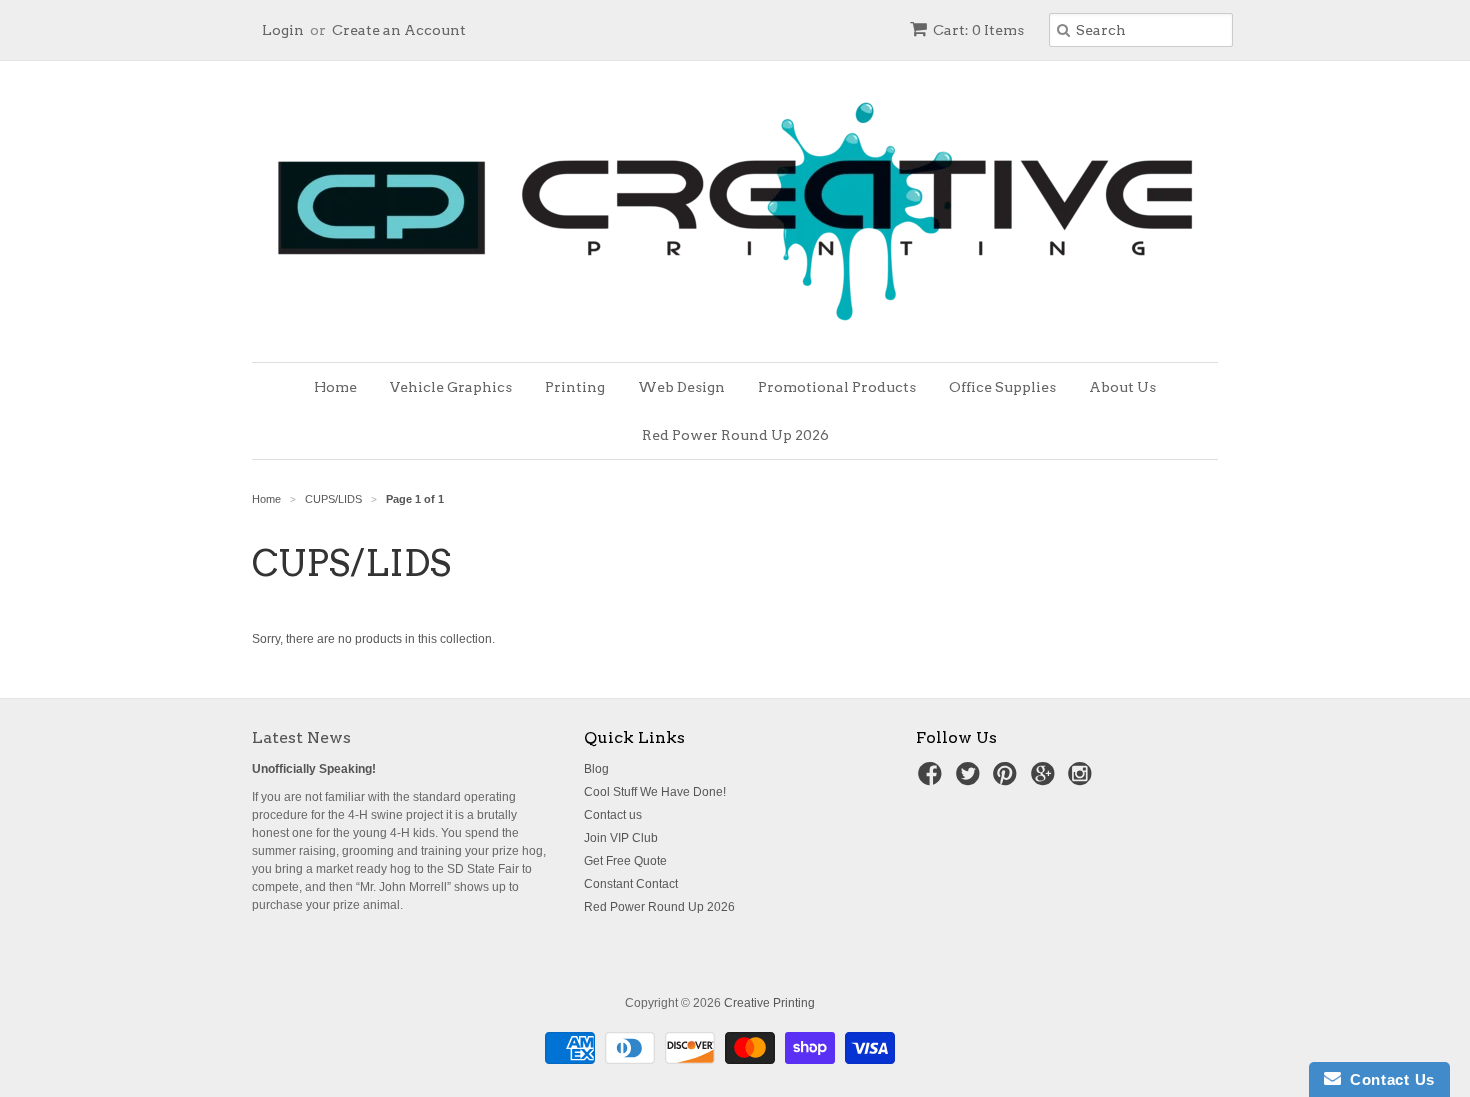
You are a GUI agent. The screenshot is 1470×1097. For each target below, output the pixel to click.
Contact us (613, 815)
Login (283, 30)
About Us (1122, 387)
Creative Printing (769, 1003)
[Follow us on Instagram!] (1083, 780)
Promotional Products (837, 387)
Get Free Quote (625, 861)
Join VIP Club (621, 838)
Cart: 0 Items (978, 30)
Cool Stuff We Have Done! (655, 792)
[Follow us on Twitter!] (971, 780)
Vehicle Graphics (451, 387)
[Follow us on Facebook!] (933, 780)
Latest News (301, 737)
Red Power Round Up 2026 (735, 435)
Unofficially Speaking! (314, 769)
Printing (575, 387)
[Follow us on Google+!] (1046, 780)
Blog (596, 769)
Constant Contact (631, 884)
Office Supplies (1002, 387)
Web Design (681, 387)
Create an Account (399, 30)
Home (335, 387)
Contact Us (1388, 1079)
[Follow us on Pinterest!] (1008, 780)
